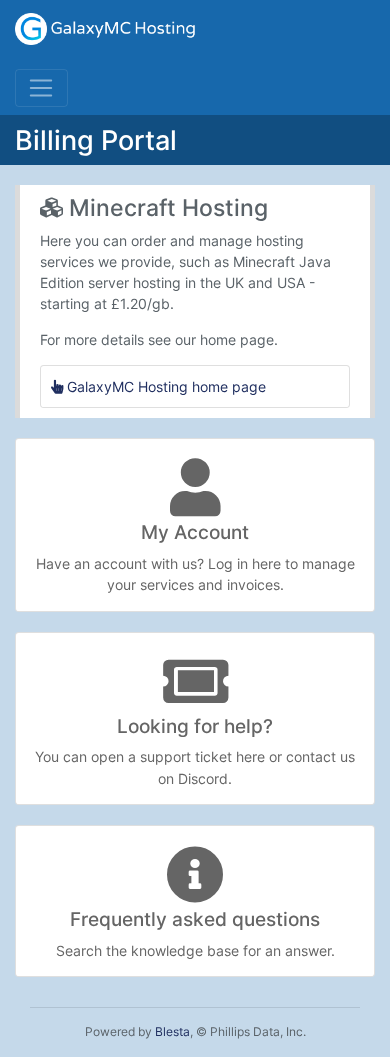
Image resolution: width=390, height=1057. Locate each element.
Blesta (172, 1031)
